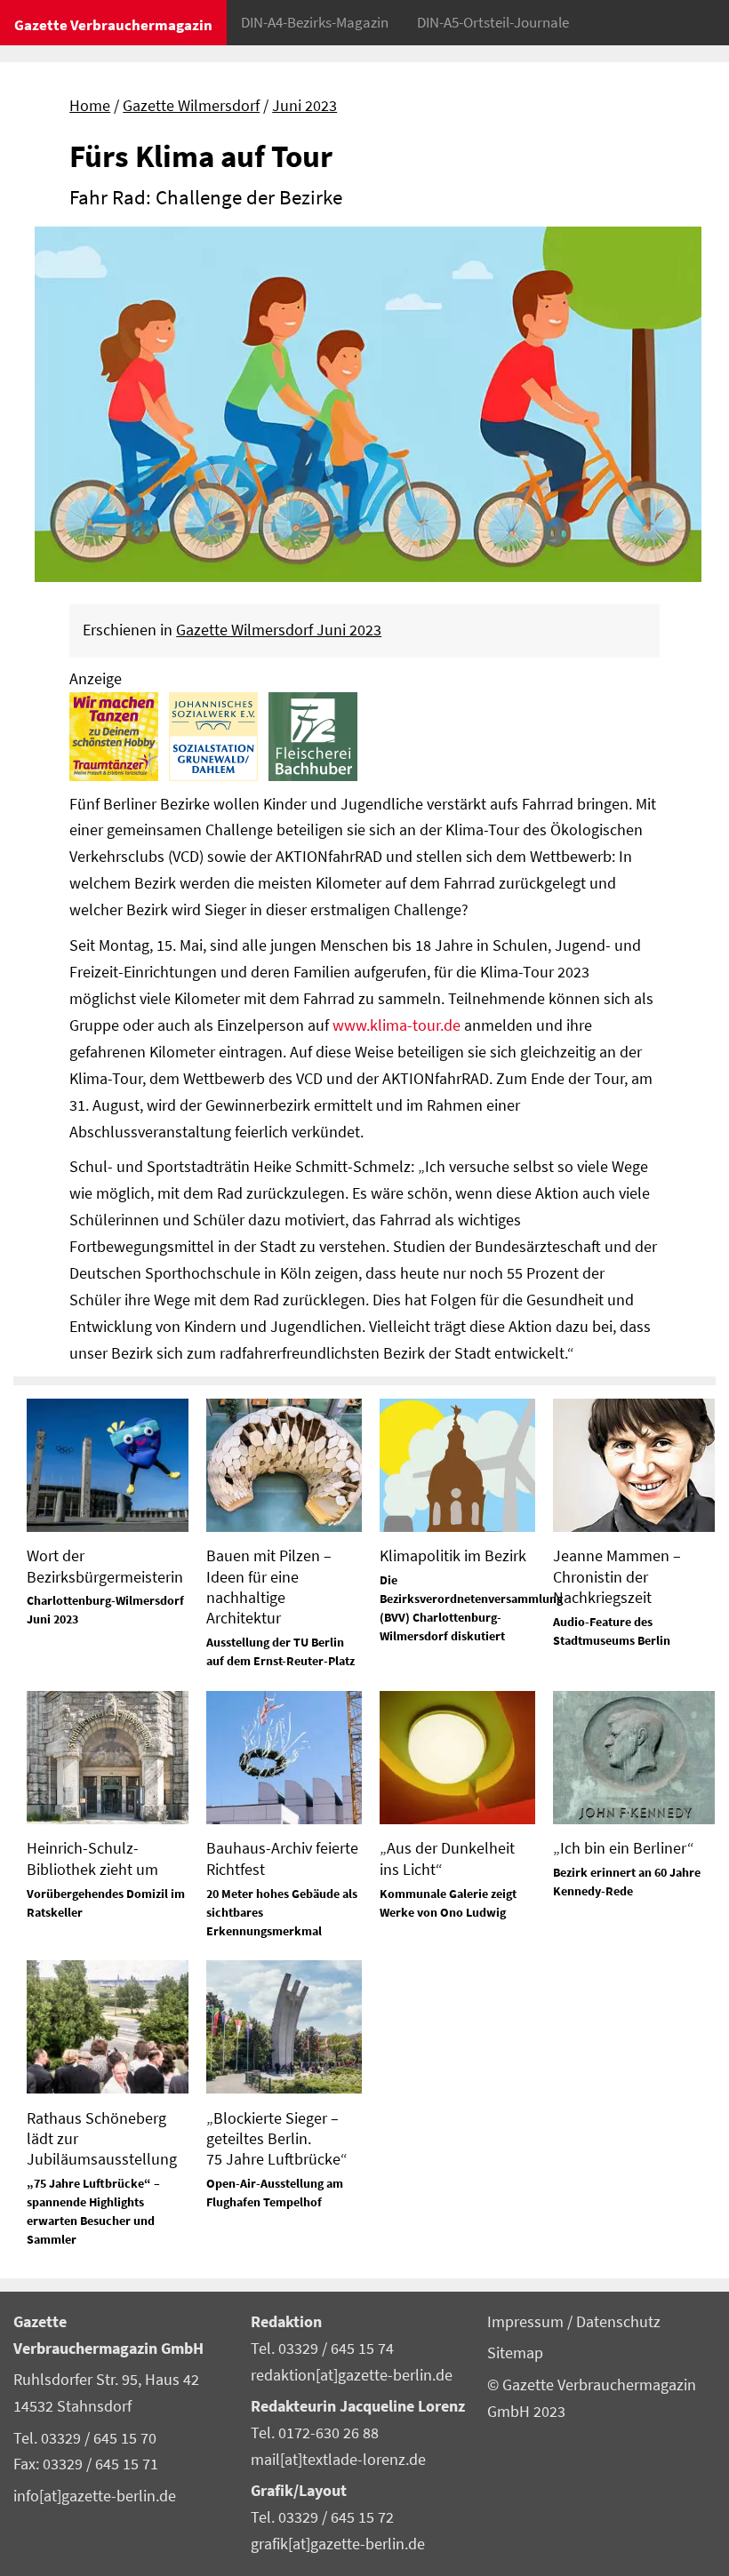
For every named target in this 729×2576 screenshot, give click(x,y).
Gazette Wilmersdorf (191, 106)
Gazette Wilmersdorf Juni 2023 (279, 630)
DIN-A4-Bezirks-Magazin (315, 22)
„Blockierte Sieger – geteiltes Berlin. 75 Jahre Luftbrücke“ (277, 2139)
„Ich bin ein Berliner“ (624, 1848)
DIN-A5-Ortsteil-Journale (493, 22)
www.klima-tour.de (397, 1025)
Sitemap (515, 2353)
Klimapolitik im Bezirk (453, 1555)
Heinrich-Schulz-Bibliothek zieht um (92, 1858)
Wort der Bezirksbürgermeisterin (105, 1566)
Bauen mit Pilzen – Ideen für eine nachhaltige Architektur (269, 1587)
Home (90, 106)
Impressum (527, 2322)
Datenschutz (618, 2322)
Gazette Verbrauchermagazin (113, 25)
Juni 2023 (304, 106)
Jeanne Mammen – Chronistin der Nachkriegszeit (617, 1576)
